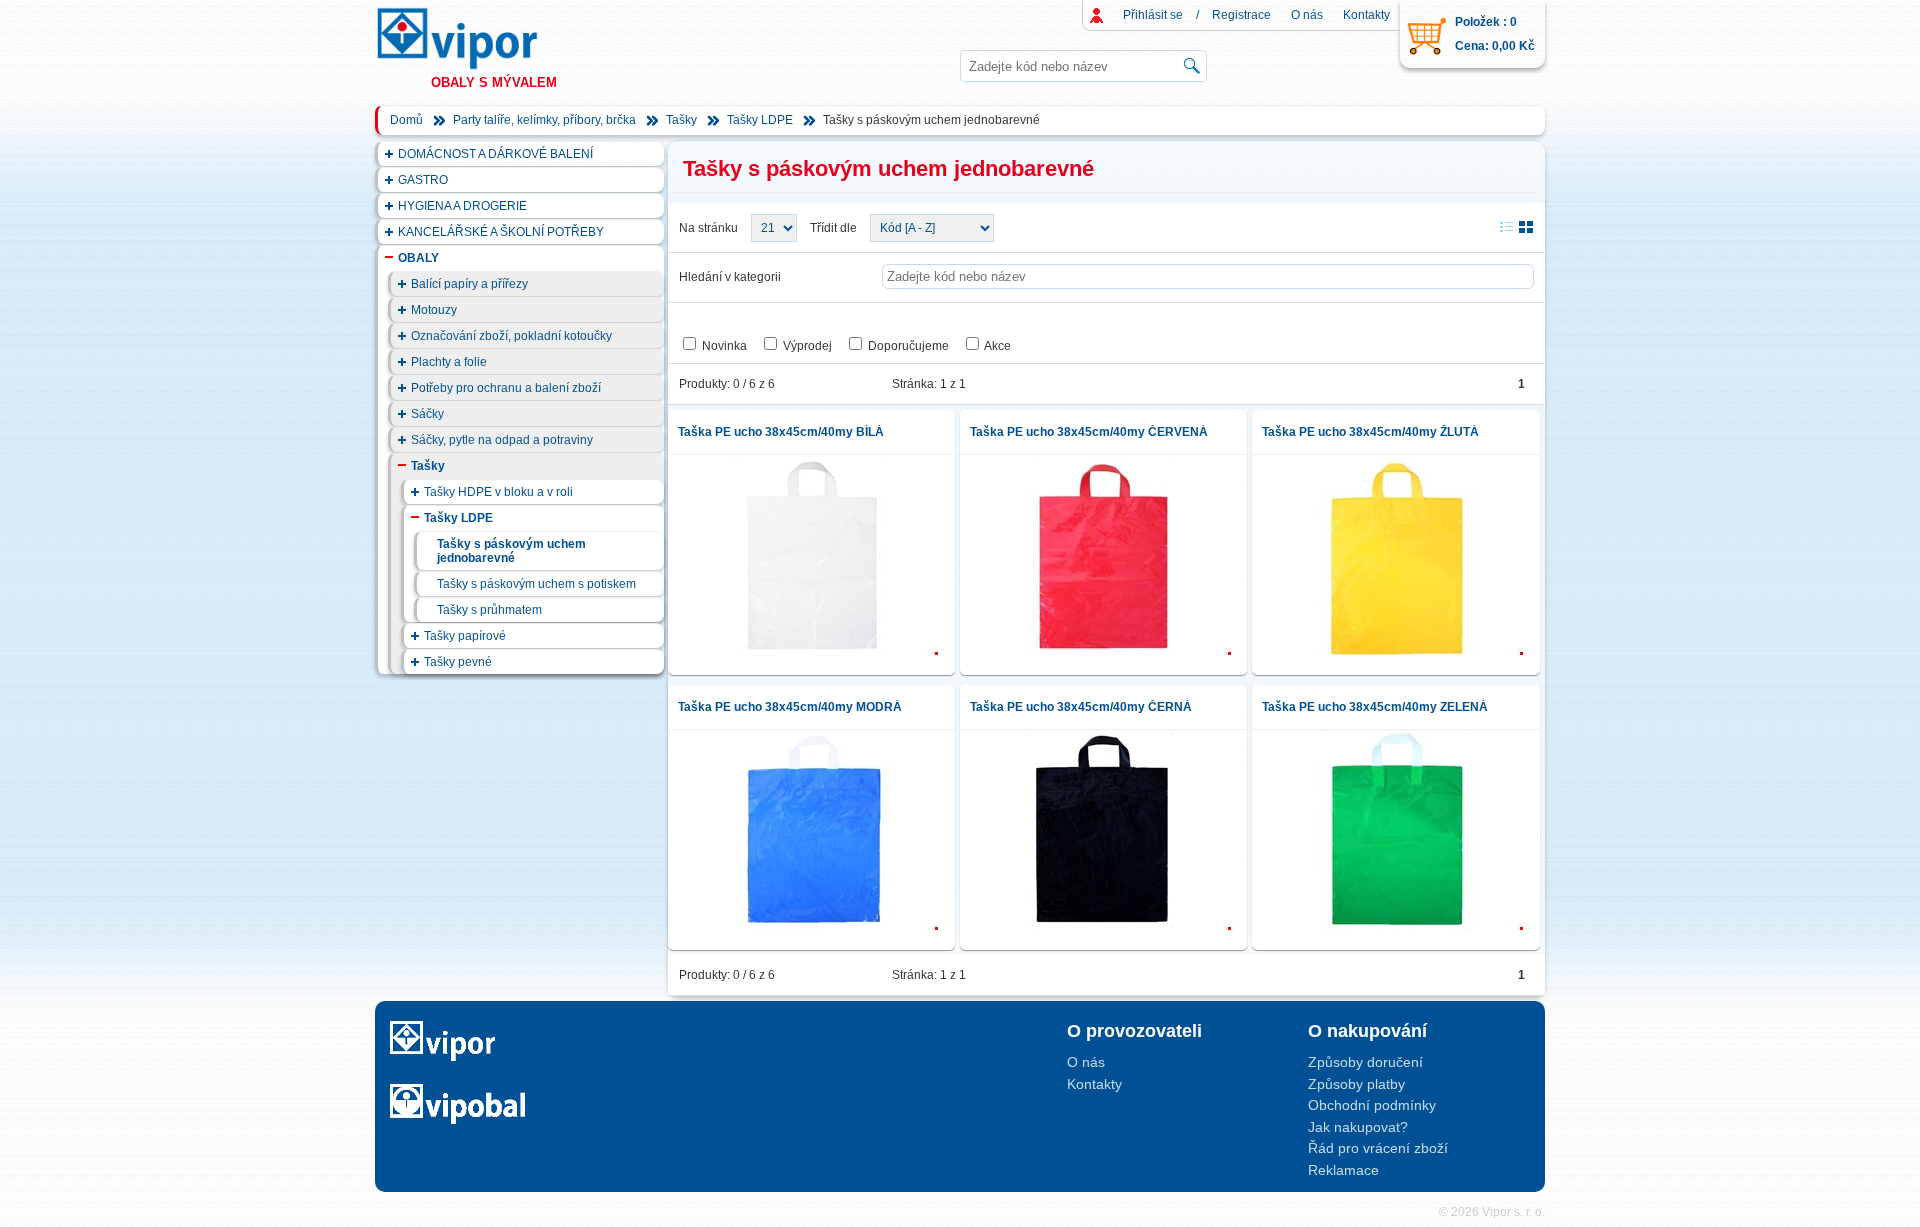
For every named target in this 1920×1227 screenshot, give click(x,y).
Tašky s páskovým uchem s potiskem (536, 584)
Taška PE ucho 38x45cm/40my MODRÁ (790, 707)
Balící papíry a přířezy (469, 284)
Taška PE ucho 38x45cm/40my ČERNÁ (1081, 707)
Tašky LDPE (760, 120)
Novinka (724, 346)
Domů (406, 120)
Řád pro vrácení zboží (1378, 1148)
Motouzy (434, 310)
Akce (997, 346)
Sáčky (427, 414)
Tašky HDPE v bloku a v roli (498, 492)
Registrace (1241, 15)
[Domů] (476, 38)
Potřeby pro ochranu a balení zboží (506, 388)
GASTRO (423, 180)
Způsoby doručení (1365, 1062)
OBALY (418, 258)
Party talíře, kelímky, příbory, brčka (544, 120)
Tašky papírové (465, 636)
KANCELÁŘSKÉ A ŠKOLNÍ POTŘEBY (501, 232)
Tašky (681, 120)
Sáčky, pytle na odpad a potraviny (502, 440)
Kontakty (1366, 15)
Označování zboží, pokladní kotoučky (511, 336)
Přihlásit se (1153, 15)
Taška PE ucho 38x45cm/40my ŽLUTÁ (1370, 432)
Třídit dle (833, 228)
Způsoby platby (1356, 1084)
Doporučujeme (908, 346)
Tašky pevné (458, 662)
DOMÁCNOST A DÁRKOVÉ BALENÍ (495, 154)
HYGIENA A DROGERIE (462, 206)
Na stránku (708, 228)
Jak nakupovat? (1358, 1127)
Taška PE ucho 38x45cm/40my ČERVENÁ (1089, 432)
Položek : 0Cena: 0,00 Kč (1495, 34)
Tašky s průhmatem (489, 610)
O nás (1307, 15)
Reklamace (1343, 1170)
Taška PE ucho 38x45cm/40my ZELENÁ (1375, 707)
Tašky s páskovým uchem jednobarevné (511, 551)
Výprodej (807, 346)
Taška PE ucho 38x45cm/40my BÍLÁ (781, 432)
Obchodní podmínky (1372, 1105)
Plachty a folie (449, 362)
